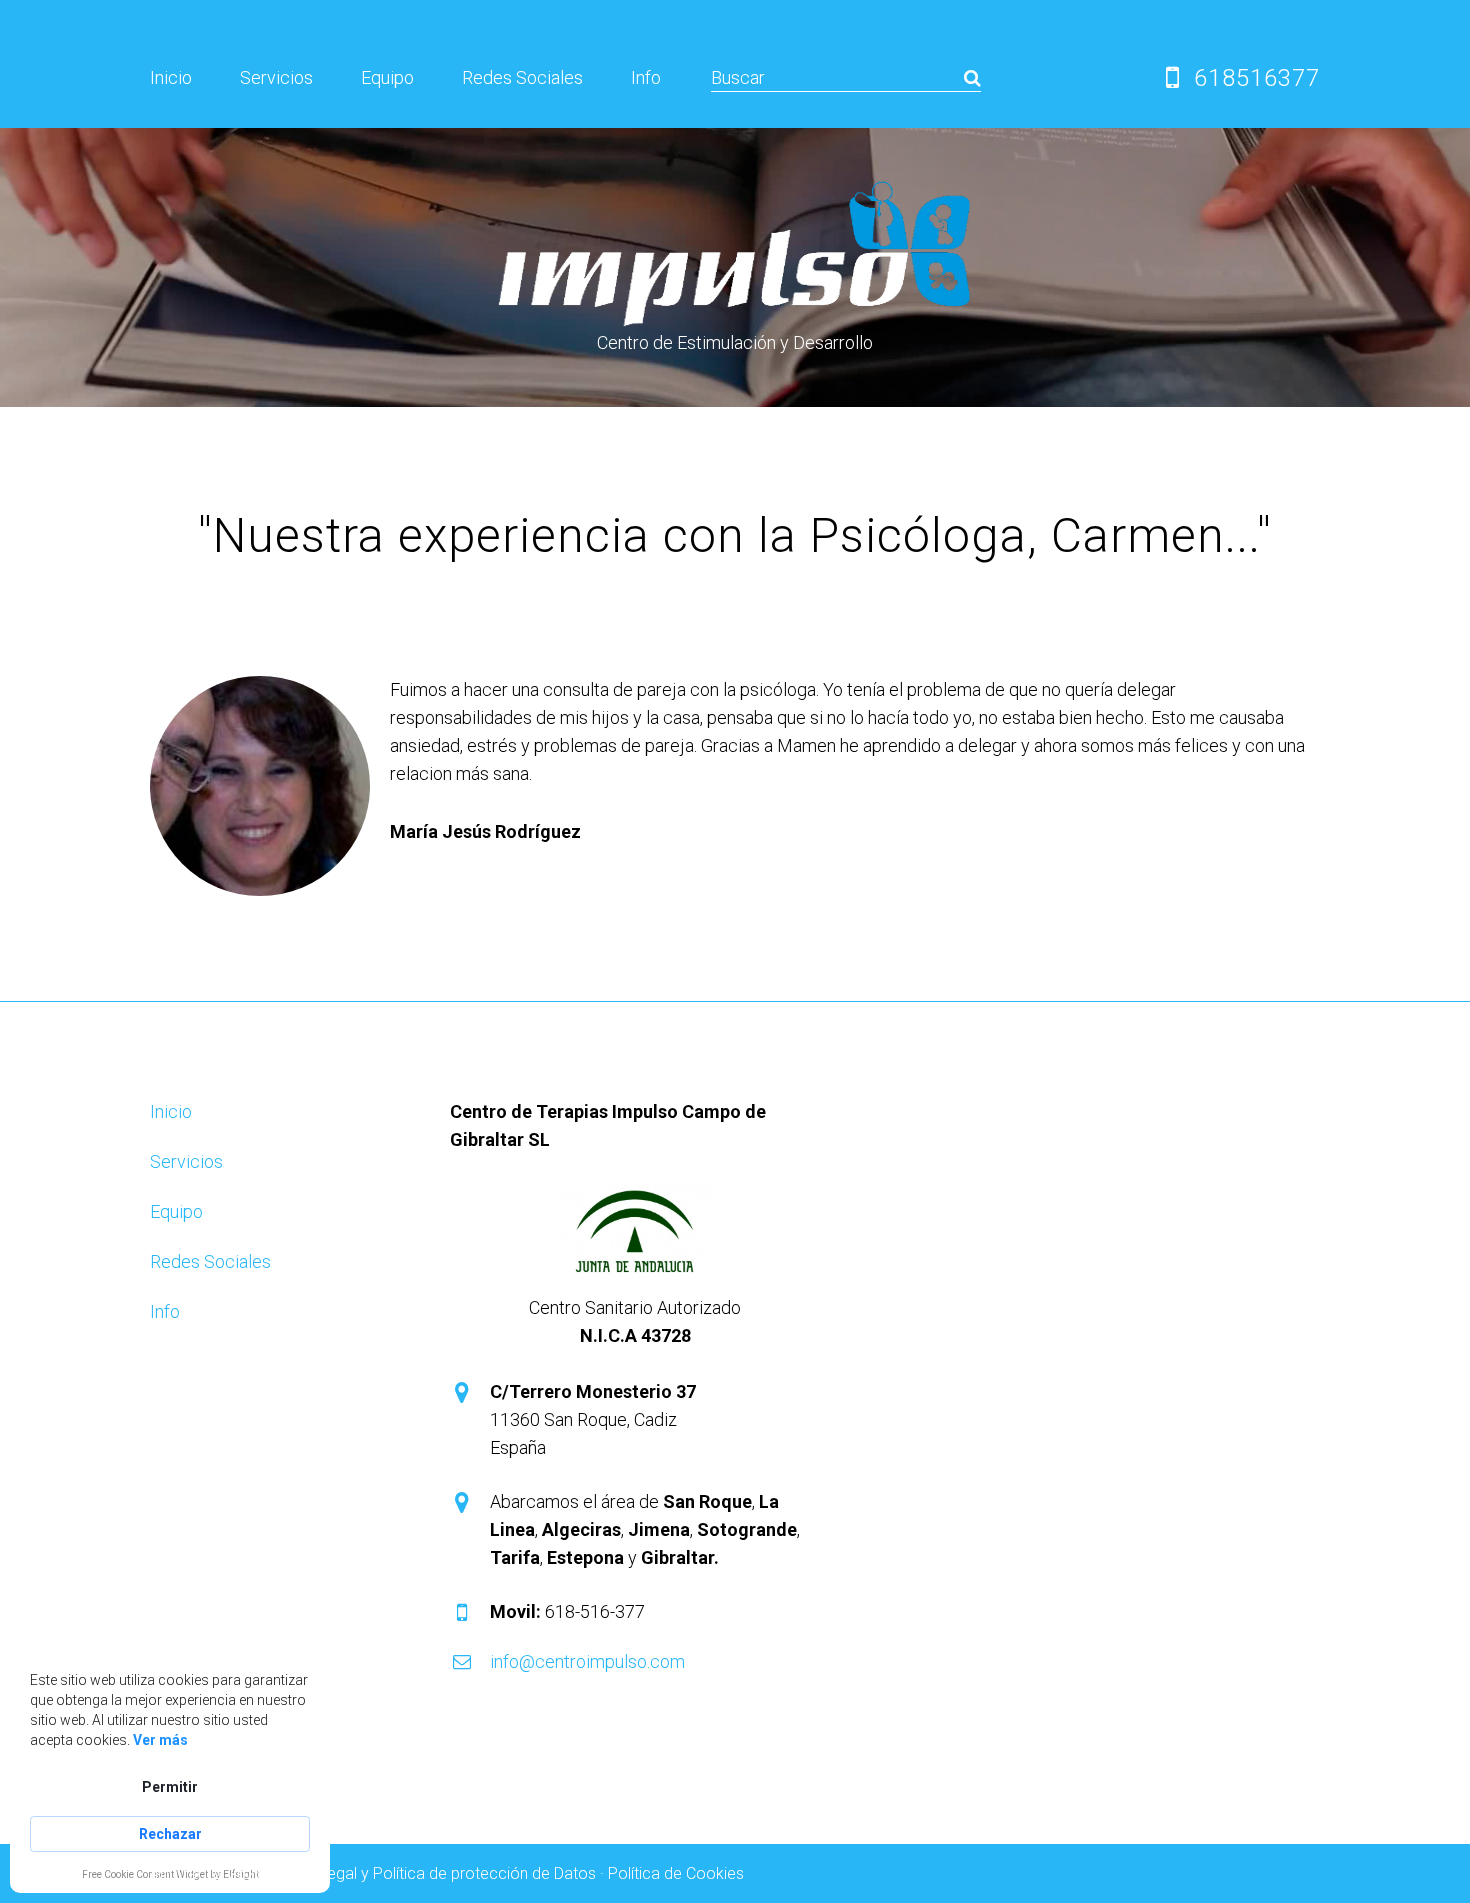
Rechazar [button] (170, 1834)
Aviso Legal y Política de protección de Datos (436, 1873)
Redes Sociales (522, 77)
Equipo (387, 77)
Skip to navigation (68, 13)
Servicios (276, 77)
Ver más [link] (160, 1740)
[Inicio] (735, 191)
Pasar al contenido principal (247, 13)
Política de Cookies (676, 1873)
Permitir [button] (170, 1787)
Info (646, 77)
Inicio (171, 77)
